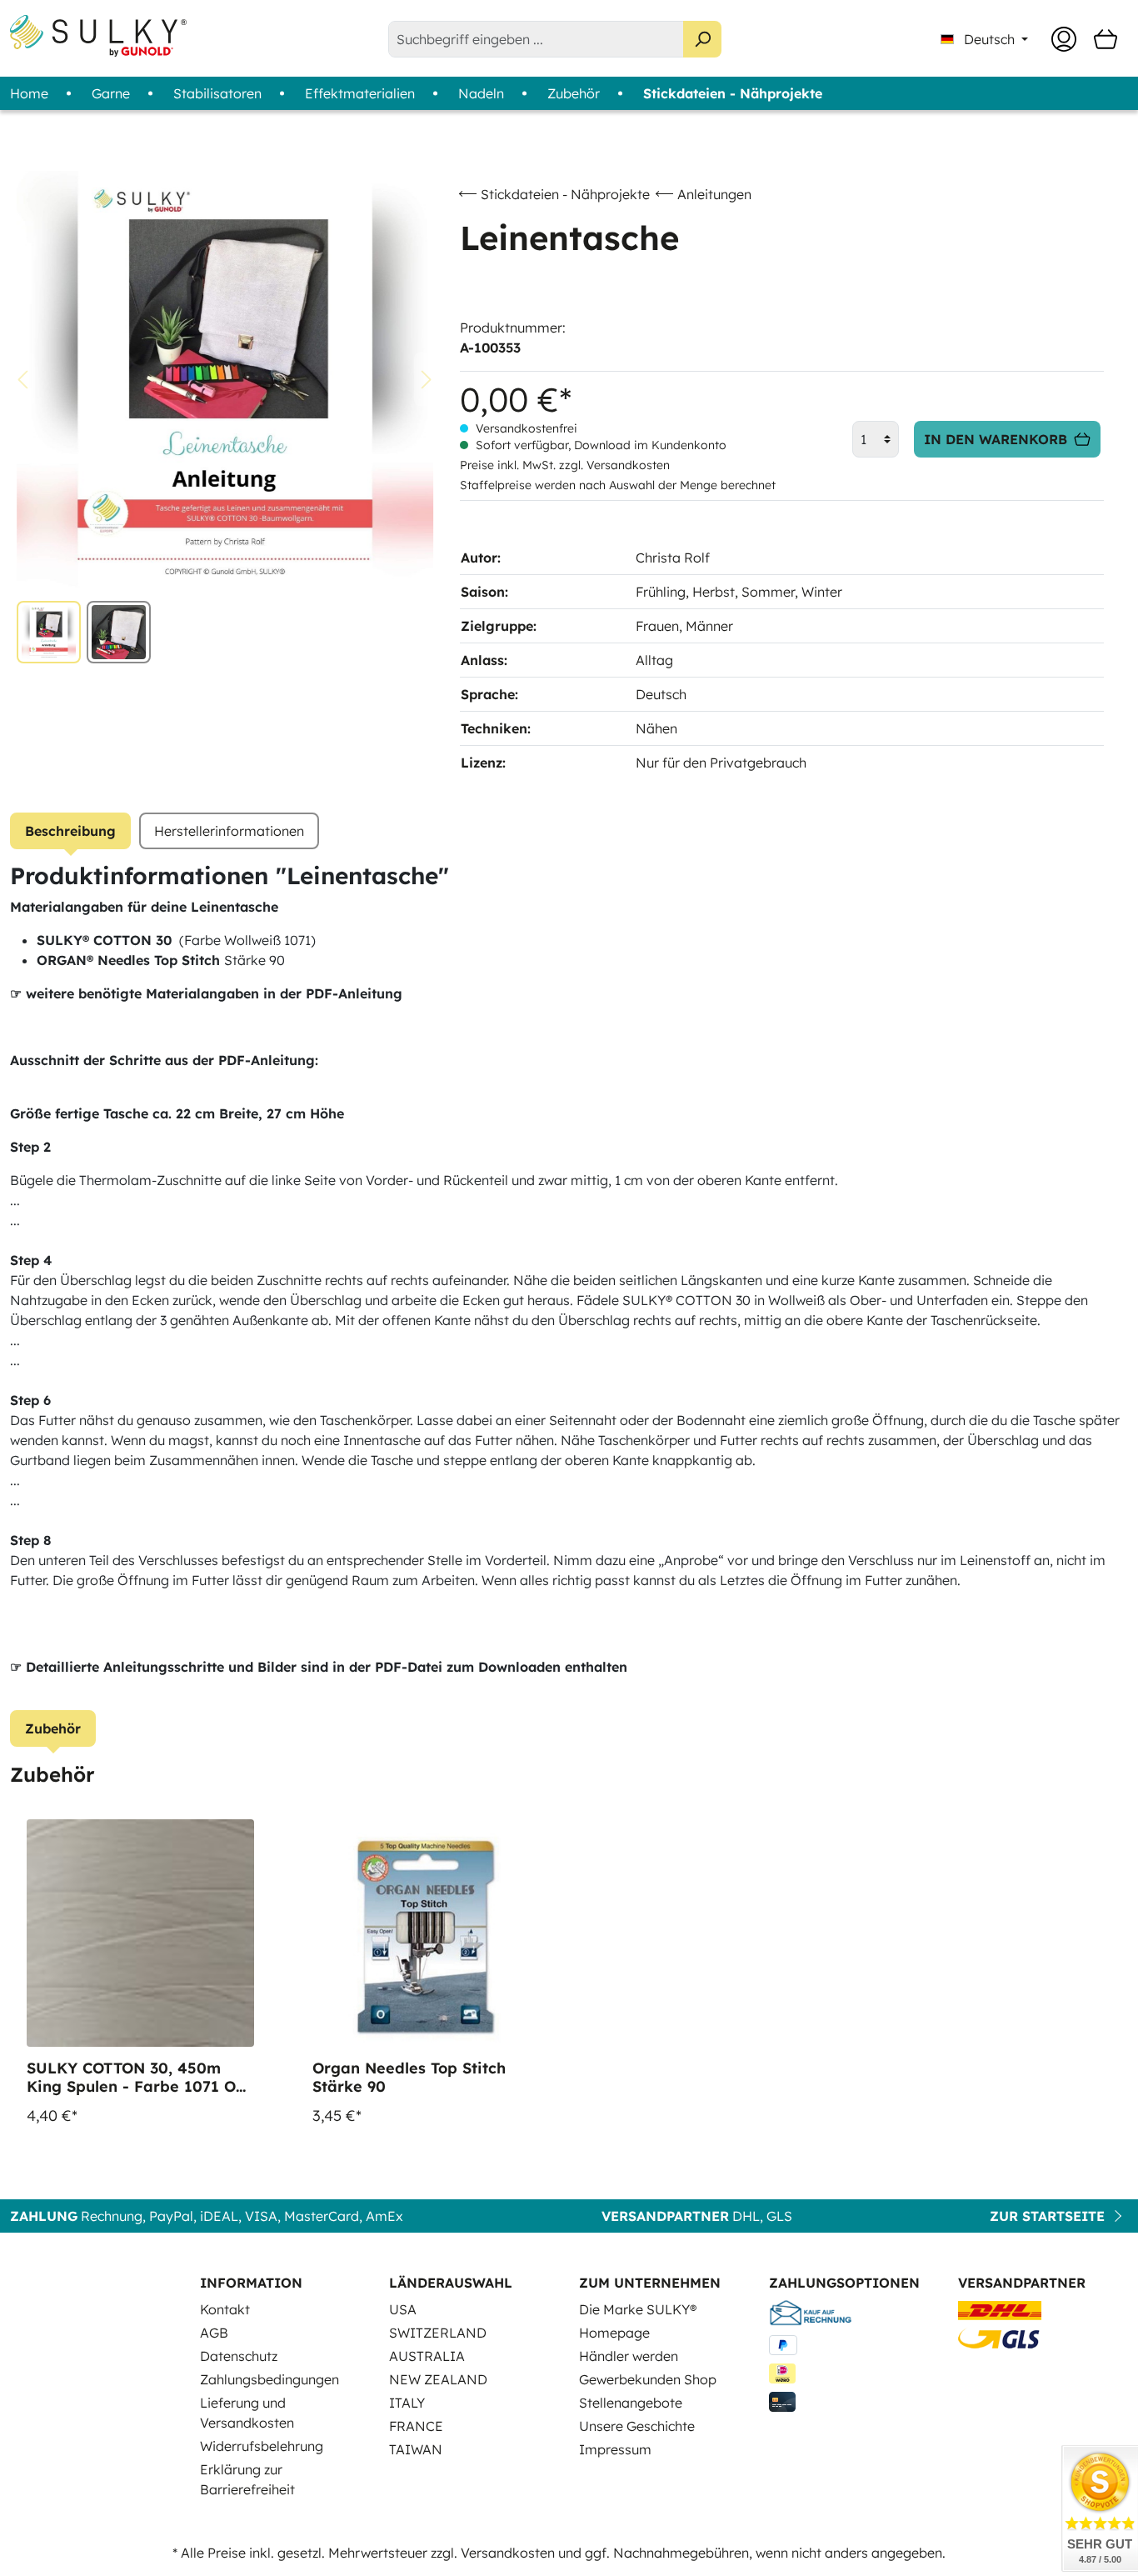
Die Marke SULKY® (638, 2309)
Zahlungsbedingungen (270, 2379)
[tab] (70, 831)
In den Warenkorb (996, 439)
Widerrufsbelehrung (262, 2446)
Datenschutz (239, 2356)
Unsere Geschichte (637, 2426)
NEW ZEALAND (438, 2379)
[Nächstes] (427, 380)
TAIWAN (416, 2449)
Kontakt (225, 2309)
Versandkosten (508, 2553)
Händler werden (629, 2356)
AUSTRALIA (427, 2356)
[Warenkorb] (1106, 39)
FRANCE (416, 2426)
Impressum (615, 2449)
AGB (214, 2333)
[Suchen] (702, 39)
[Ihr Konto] (1064, 39)
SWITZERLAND (438, 2333)
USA (403, 2309)
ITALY (407, 2403)
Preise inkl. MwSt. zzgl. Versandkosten (565, 465)
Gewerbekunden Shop (648, 2379)
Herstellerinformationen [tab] (229, 831)
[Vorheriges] (22, 380)
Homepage (614, 2333)
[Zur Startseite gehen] (98, 36)
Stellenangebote (631, 2403)
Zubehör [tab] (53, 1728)
